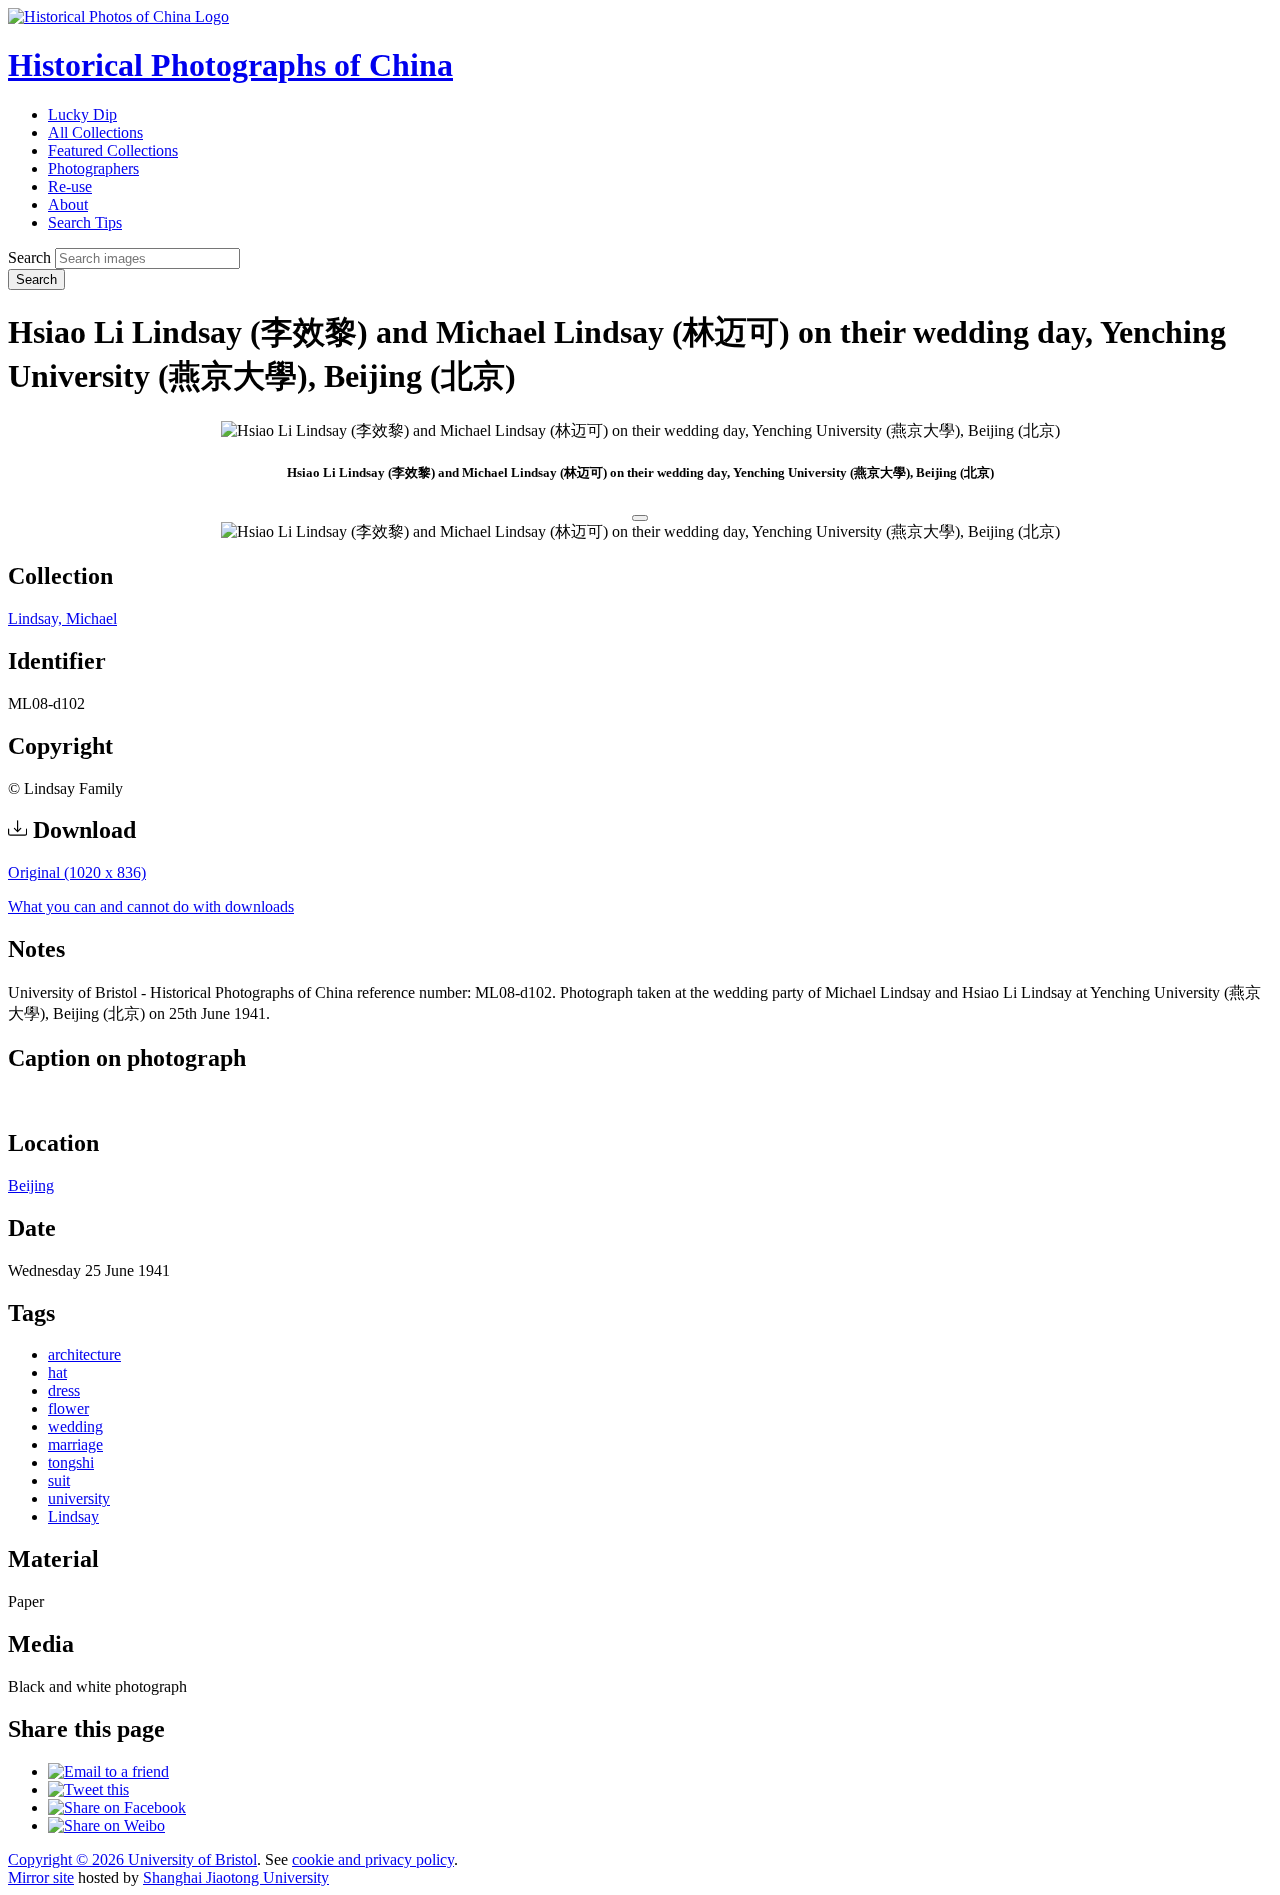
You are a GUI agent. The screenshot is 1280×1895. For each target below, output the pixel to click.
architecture (84, 1354)
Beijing (31, 1185)
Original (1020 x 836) (77, 872)
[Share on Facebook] (117, 1807)
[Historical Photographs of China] (118, 16)
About (68, 204)
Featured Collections (113, 150)
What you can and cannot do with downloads (151, 906)
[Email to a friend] (108, 1771)
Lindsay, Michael (62, 618)
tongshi (71, 1462)
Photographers (93, 168)
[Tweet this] (88, 1789)
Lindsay (73, 1516)
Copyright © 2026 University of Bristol (132, 1859)
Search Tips (85, 222)
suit (59, 1480)
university (79, 1498)
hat (57, 1372)
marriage (75, 1444)
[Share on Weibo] (106, 1825)
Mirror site (41, 1877)
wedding (75, 1426)
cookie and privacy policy (373, 1859)
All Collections (95, 132)
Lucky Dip (82, 114)
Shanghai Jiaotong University (236, 1877)
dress (64, 1390)
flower (68, 1408)
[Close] (640, 518)
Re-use (70, 186)
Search (29, 257)
